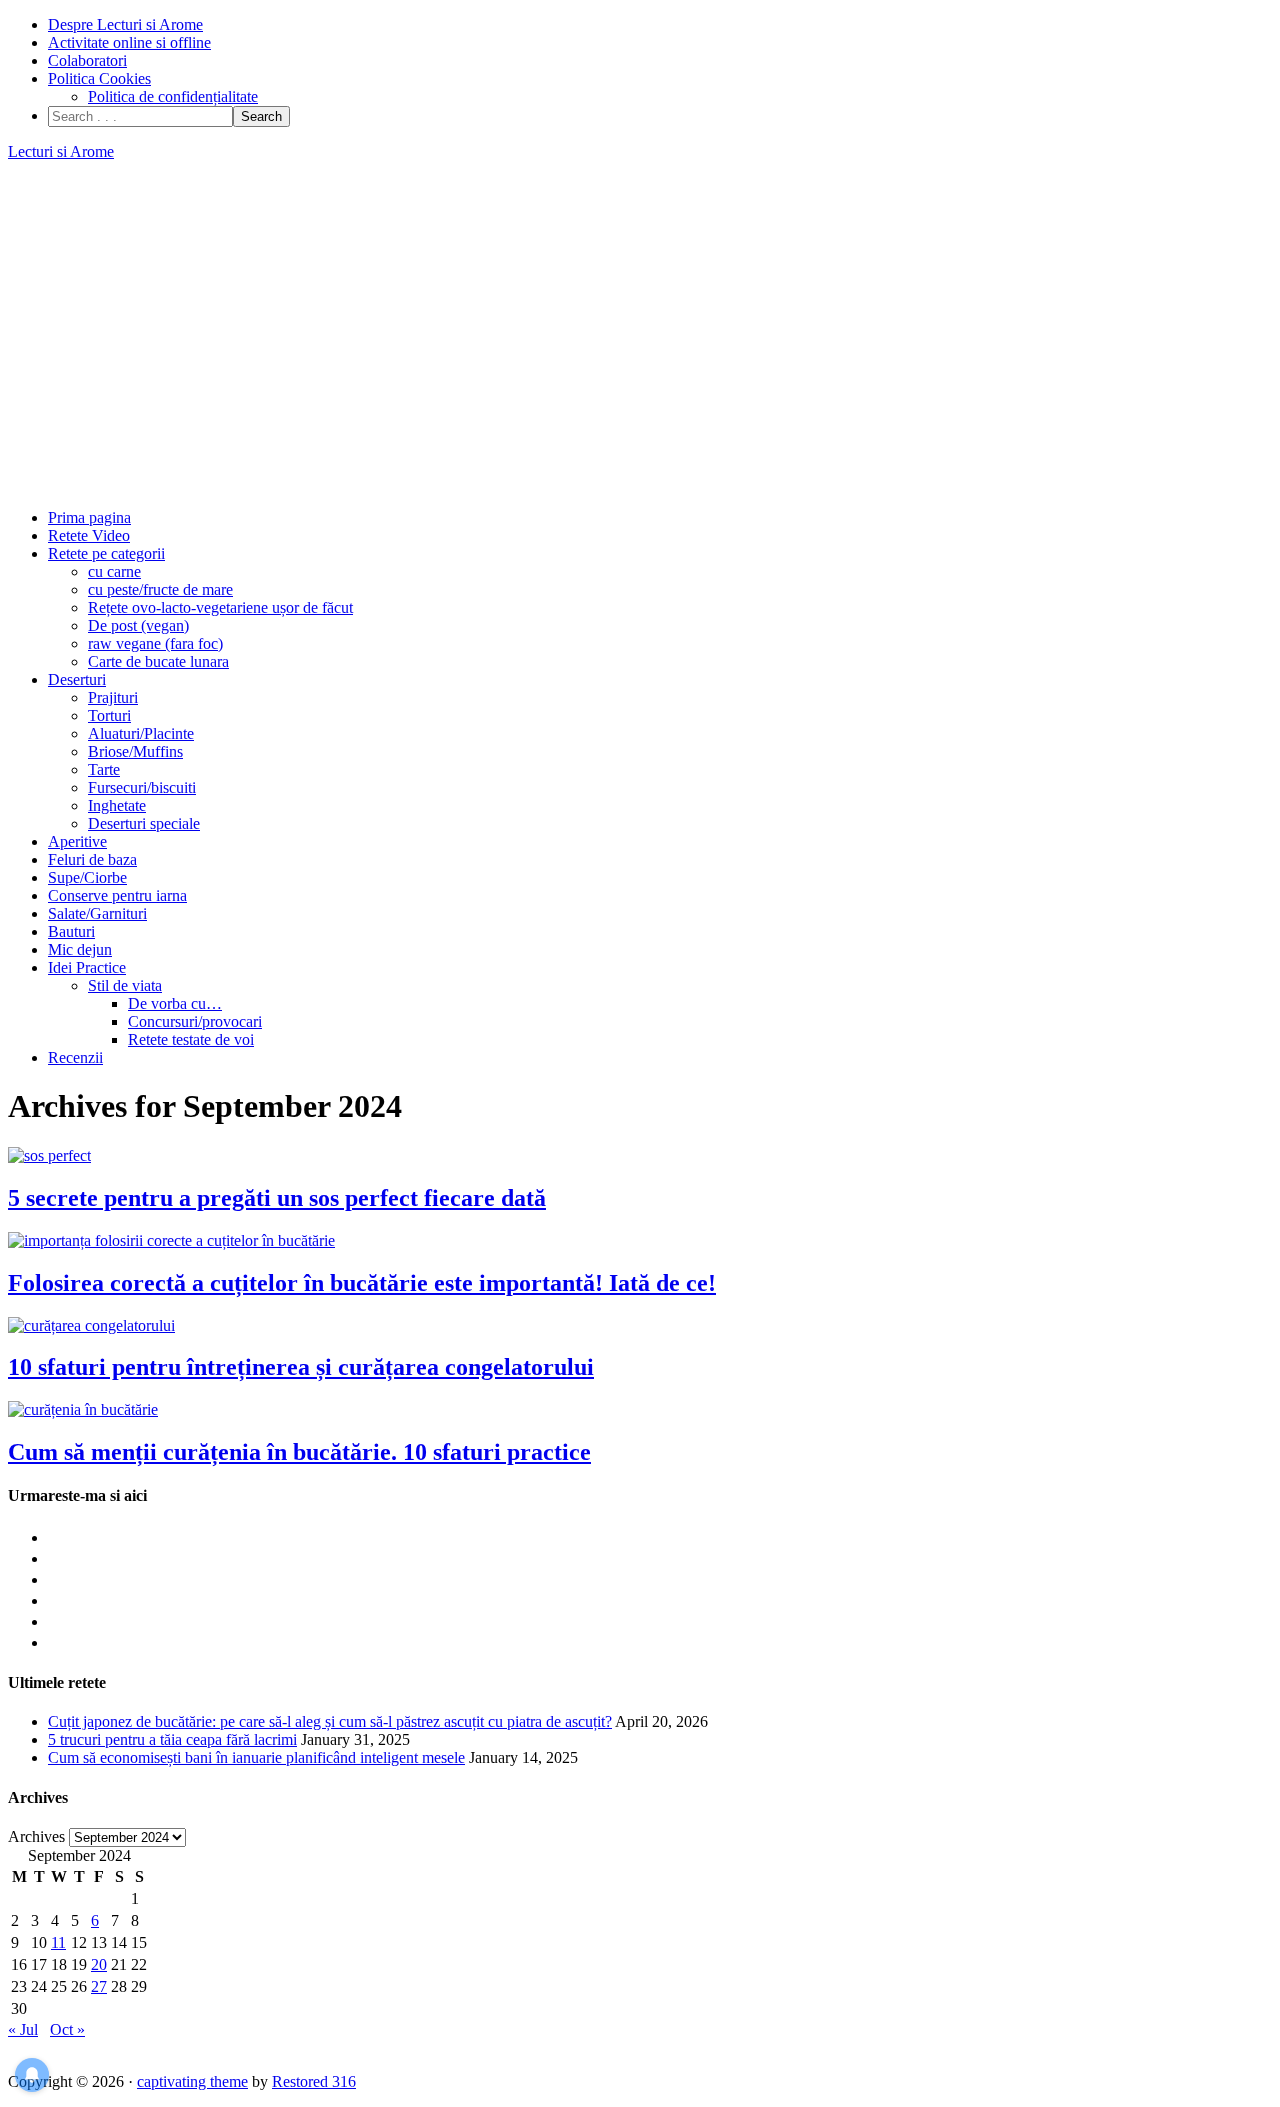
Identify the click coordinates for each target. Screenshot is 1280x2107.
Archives (36, 1836)
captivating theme (192, 2081)
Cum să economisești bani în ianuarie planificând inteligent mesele (256, 1757)
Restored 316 (314, 2081)
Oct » (67, 2029)
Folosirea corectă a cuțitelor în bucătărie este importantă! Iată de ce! (362, 1283)
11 (58, 1942)
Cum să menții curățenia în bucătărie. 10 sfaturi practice (299, 1452)
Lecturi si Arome (61, 151)
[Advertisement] (640, 335)
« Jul (23, 2029)
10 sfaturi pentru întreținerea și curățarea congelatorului (301, 1367)
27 (99, 1986)
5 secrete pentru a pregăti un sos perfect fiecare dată (277, 1198)
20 (99, 1964)
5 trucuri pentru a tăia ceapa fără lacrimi (172, 1739)
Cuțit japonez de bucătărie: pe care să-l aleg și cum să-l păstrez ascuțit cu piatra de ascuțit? (330, 1721)
